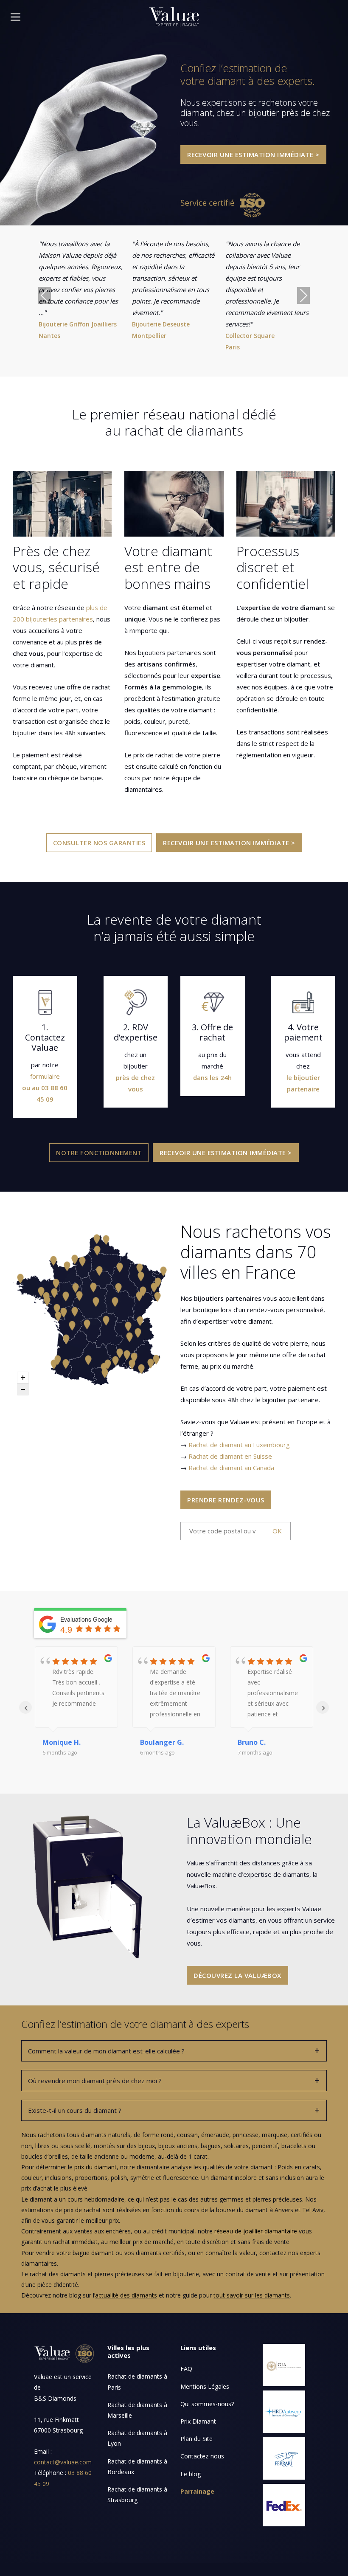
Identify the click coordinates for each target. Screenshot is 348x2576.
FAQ (186, 2369)
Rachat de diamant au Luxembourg (239, 1445)
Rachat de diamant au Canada (231, 1468)
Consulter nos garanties (99, 843)
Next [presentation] (303, 295)
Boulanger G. (162, 1742)
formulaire (45, 1076)
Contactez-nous (202, 2456)
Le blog (191, 2474)
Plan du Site (196, 2439)
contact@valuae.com (63, 2462)
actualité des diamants (126, 2295)
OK (277, 1531)
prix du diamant (95, 2167)
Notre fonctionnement (99, 1153)
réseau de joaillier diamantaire (256, 2231)
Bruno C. (252, 1742)
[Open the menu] (15, 19)
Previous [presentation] (45, 295)
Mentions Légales (205, 2386)
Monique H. (62, 1742)
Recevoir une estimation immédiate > (253, 155)
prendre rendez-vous (226, 1500)
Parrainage (197, 2491)
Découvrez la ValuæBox (237, 1975)
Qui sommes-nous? (207, 2404)
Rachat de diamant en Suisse (230, 1456)
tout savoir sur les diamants (252, 2295)
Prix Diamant (198, 2421)
